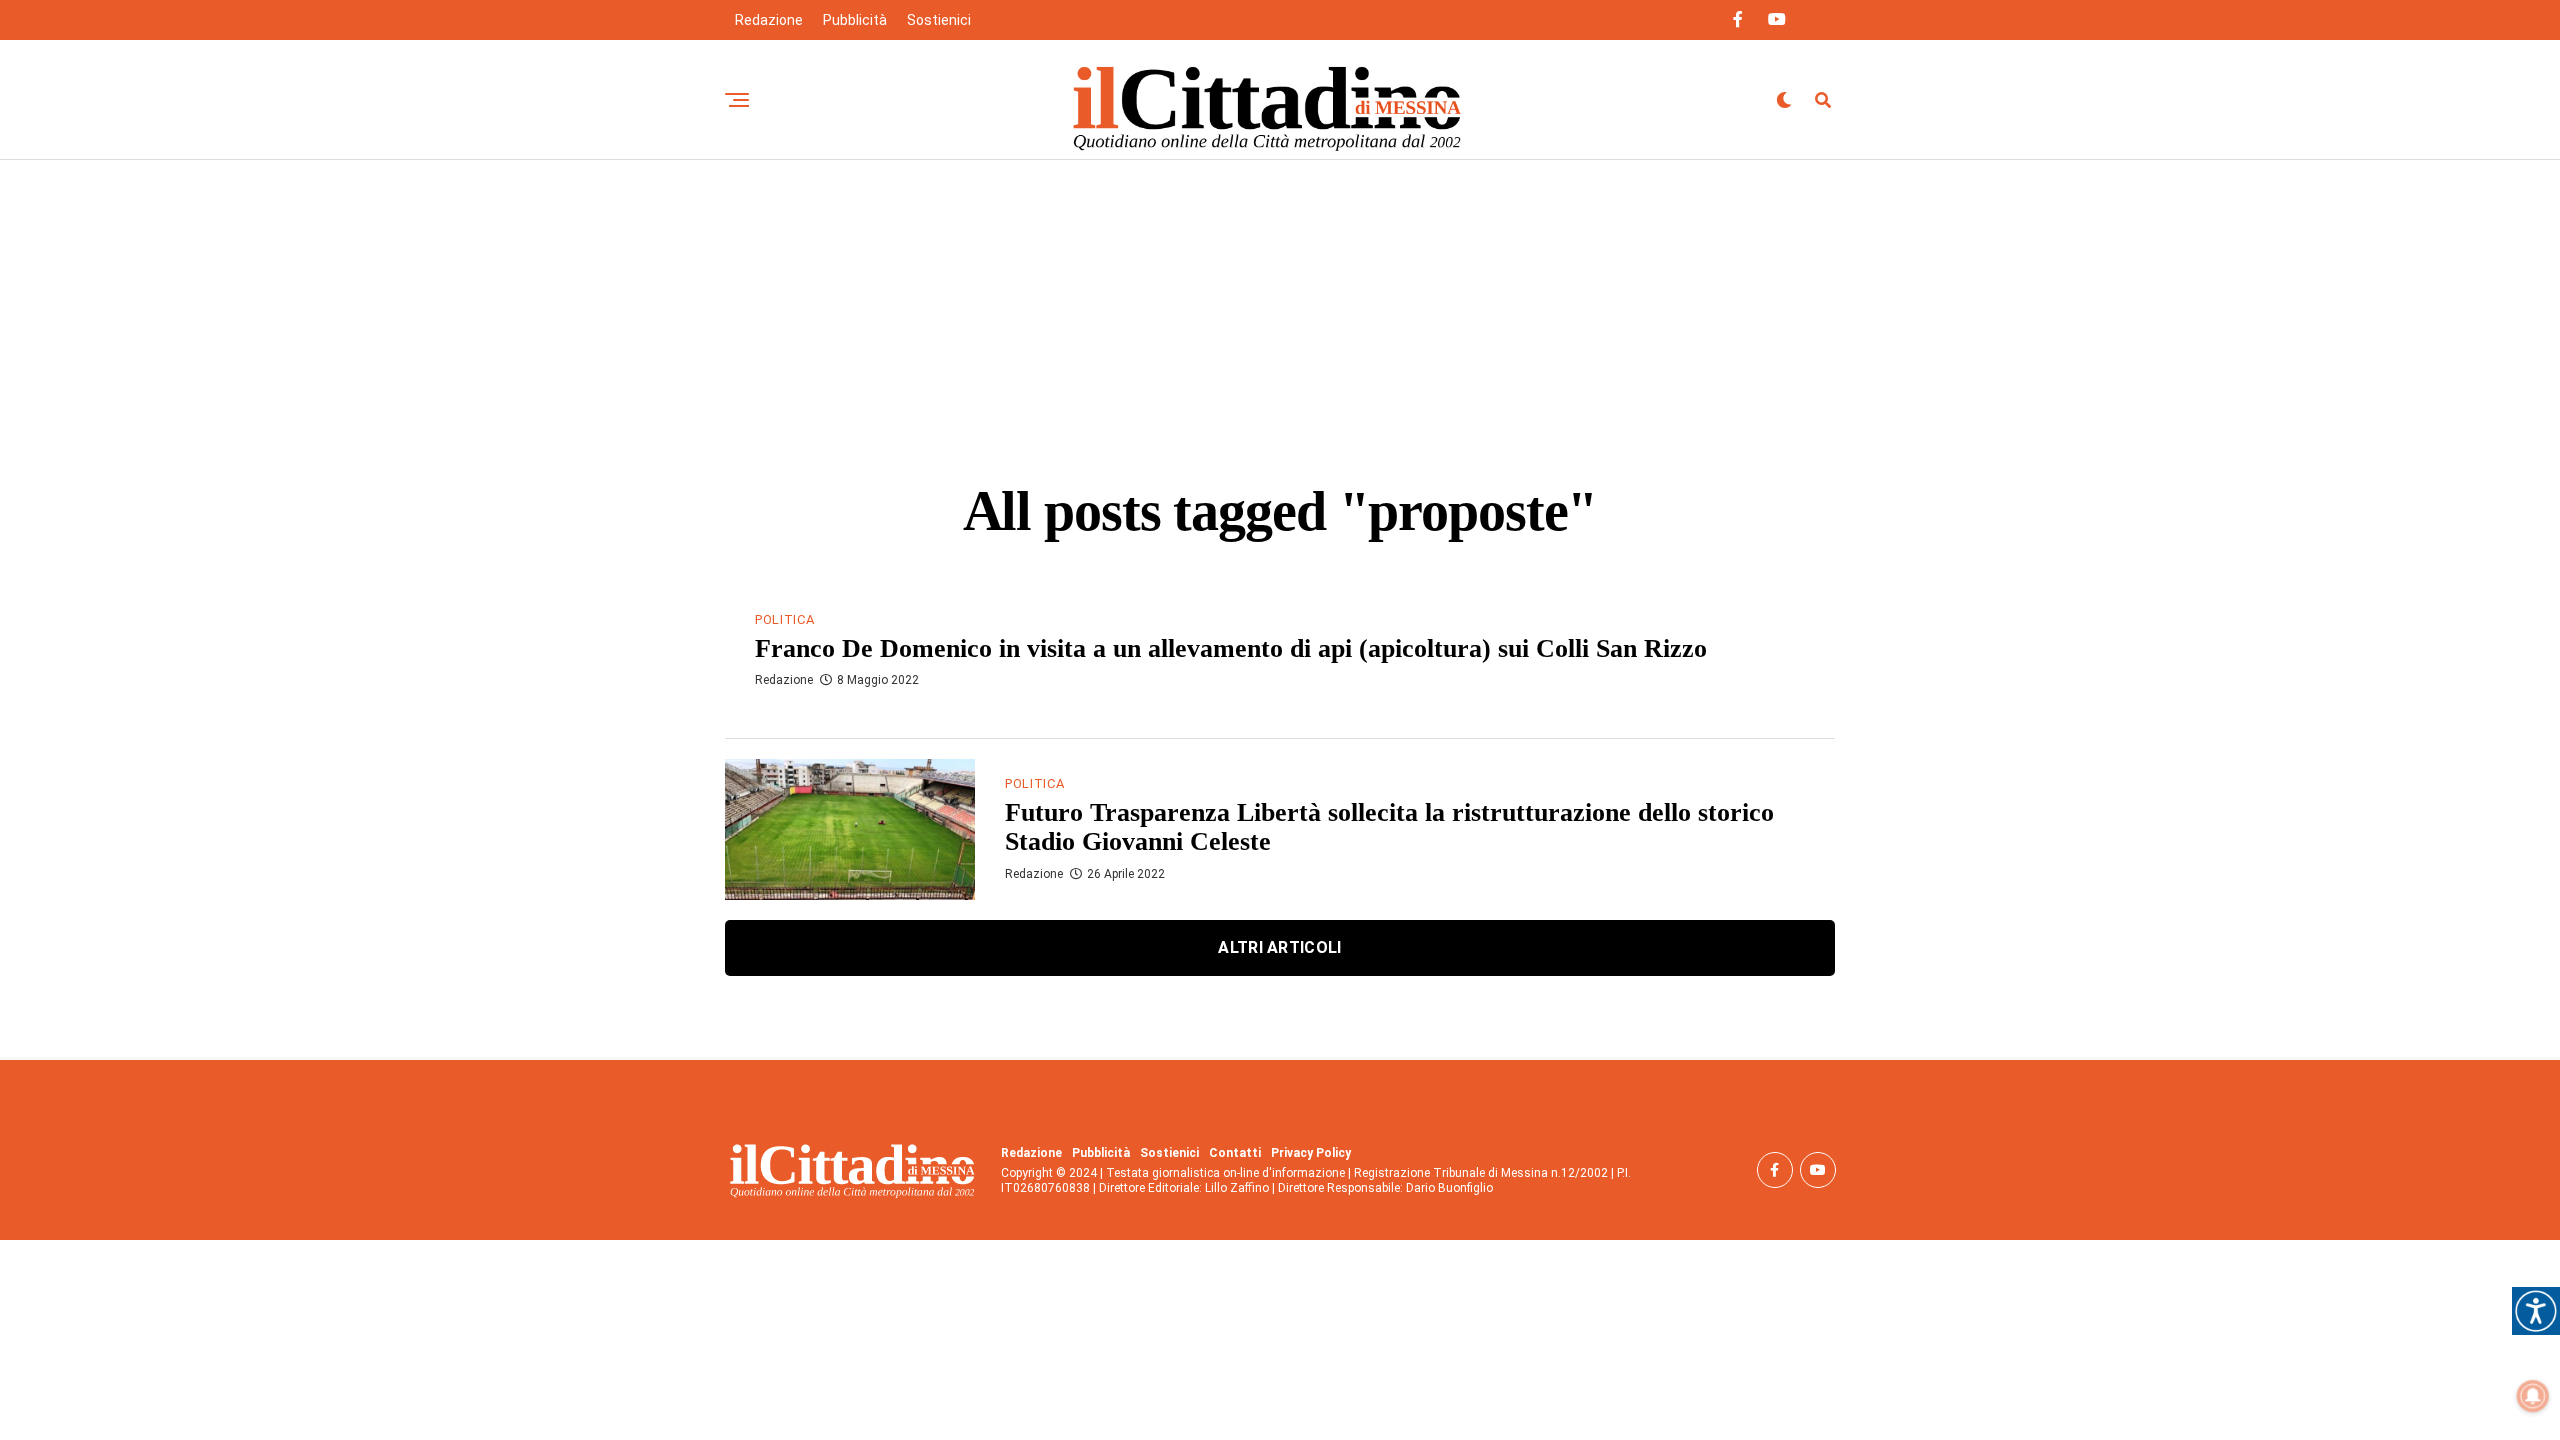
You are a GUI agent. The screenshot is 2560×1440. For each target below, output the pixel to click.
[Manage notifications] (2533, 1396)
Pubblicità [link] (855, 20)
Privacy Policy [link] (1311, 1153)
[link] (2536, 1311)
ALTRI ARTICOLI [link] (1279, 947)
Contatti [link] (1235, 1153)
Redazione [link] (769, 20)
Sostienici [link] (939, 20)
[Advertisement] (1280, 310)
